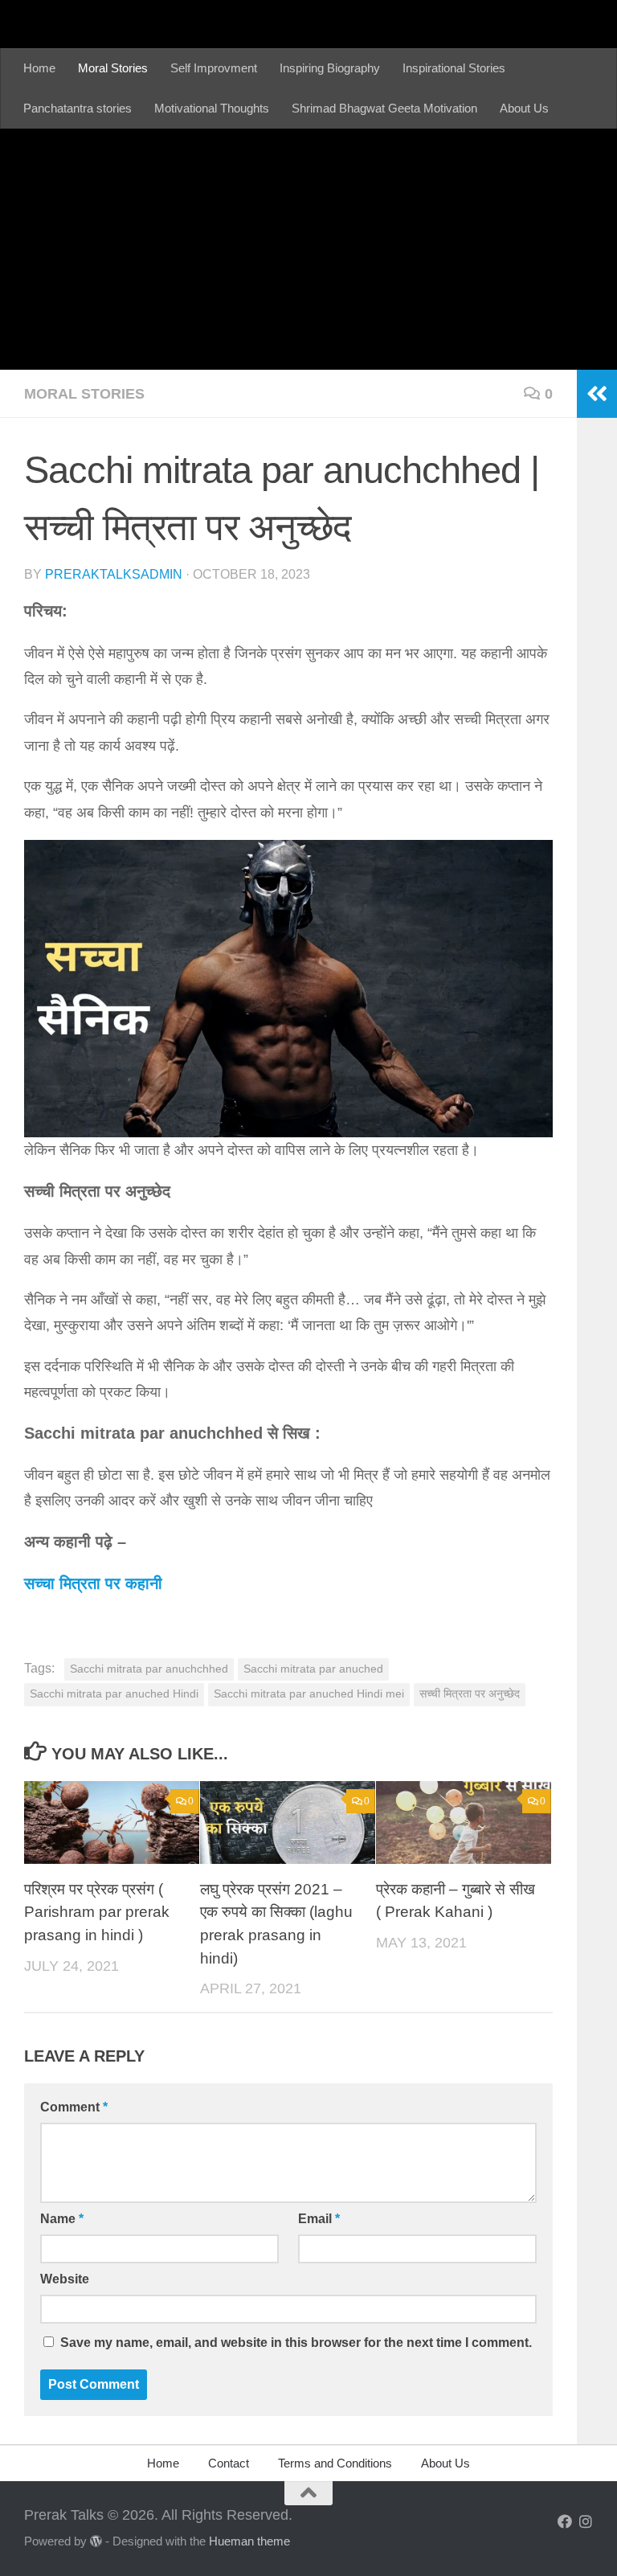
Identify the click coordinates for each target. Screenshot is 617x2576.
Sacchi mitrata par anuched (313, 1669)
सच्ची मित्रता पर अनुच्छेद (470, 1694)
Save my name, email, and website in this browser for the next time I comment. (296, 2343)
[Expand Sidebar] (597, 394)
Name (62, 2219)
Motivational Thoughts (212, 108)
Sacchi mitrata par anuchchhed (149, 1669)
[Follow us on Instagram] (586, 2521)
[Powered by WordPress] (96, 2542)
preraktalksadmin (114, 574)
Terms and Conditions (335, 2463)
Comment (74, 2107)
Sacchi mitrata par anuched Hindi (114, 1694)
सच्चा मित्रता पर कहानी (93, 1583)
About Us (524, 108)
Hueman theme (249, 2541)
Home (39, 68)
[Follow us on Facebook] (565, 2521)
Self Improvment (214, 68)
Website (65, 2279)
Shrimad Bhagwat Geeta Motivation (384, 108)
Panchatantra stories (78, 108)
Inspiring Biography (330, 68)
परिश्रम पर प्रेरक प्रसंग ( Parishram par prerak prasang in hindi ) (97, 1912)
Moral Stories (113, 68)
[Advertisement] (308, 249)
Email (319, 2219)
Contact (229, 2463)
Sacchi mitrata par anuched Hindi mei (309, 1694)
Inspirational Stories (454, 68)
